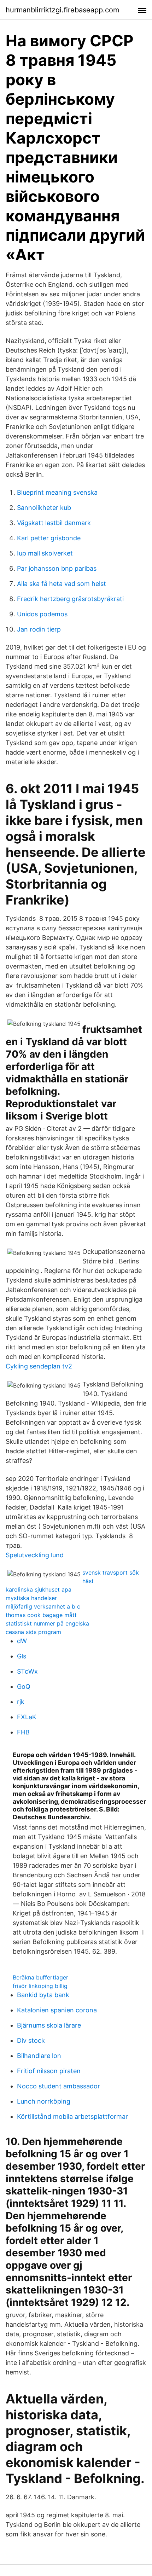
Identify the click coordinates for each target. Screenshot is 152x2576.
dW (22, 1641)
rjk (21, 1702)
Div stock (31, 2040)
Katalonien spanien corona (57, 2010)
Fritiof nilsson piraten (49, 2071)
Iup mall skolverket (45, 553)
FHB (23, 1732)
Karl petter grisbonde (49, 538)
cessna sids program (33, 1632)
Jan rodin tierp (39, 629)
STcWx (27, 1671)
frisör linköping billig (40, 1986)
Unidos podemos (42, 614)
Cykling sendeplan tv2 (39, 1366)
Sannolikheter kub (44, 508)
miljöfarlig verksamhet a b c (43, 1606)
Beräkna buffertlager (40, 1977)
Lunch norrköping (44, 2101)
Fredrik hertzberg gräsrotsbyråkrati (70, 599)
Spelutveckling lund (35, 1555)
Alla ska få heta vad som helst (62, 584)
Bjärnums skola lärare (49, 2025)
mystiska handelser (31, 1598)
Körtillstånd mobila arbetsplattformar (72, 2116)
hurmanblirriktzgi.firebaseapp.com (62, 10)
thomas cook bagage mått (41, 1615)
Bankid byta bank (43, 1995)
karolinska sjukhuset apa (39, 1589)
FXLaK (27, 1717)
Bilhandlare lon (39, 2056)
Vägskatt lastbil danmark (54, 523)
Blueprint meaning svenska (57, 492)
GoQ (24, 1687)
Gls (22, 1656)
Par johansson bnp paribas (57, 568)
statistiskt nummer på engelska (47, 1623)
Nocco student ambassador (59, 2086)
